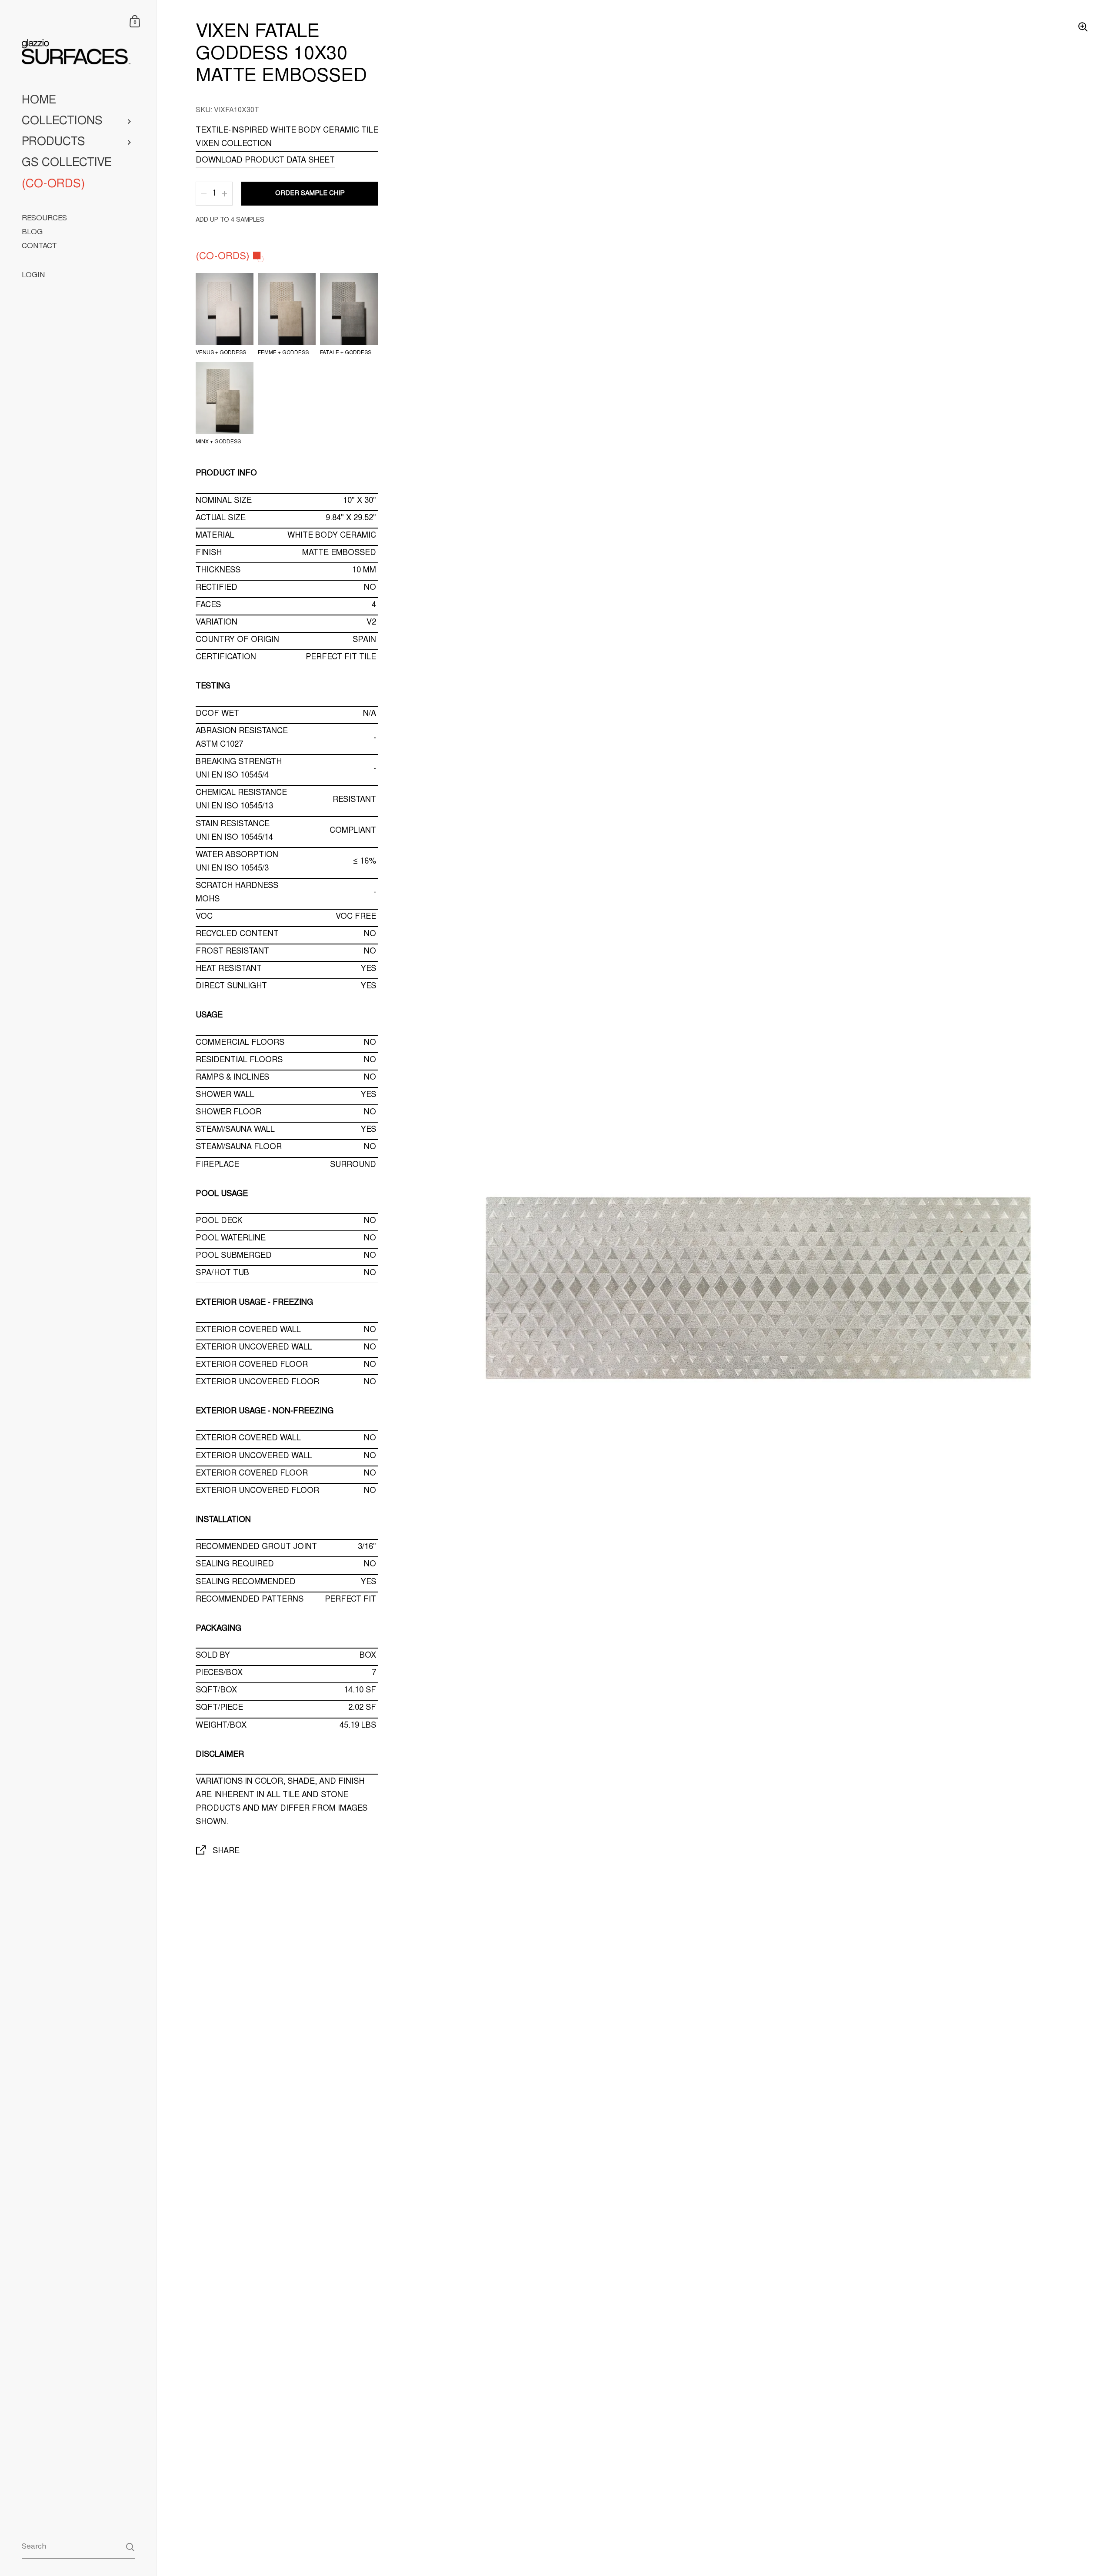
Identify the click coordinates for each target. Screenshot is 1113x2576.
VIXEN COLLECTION (234, 144)
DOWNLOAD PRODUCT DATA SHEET (265, 161)
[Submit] (130, 2547)
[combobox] (78, 2547)
